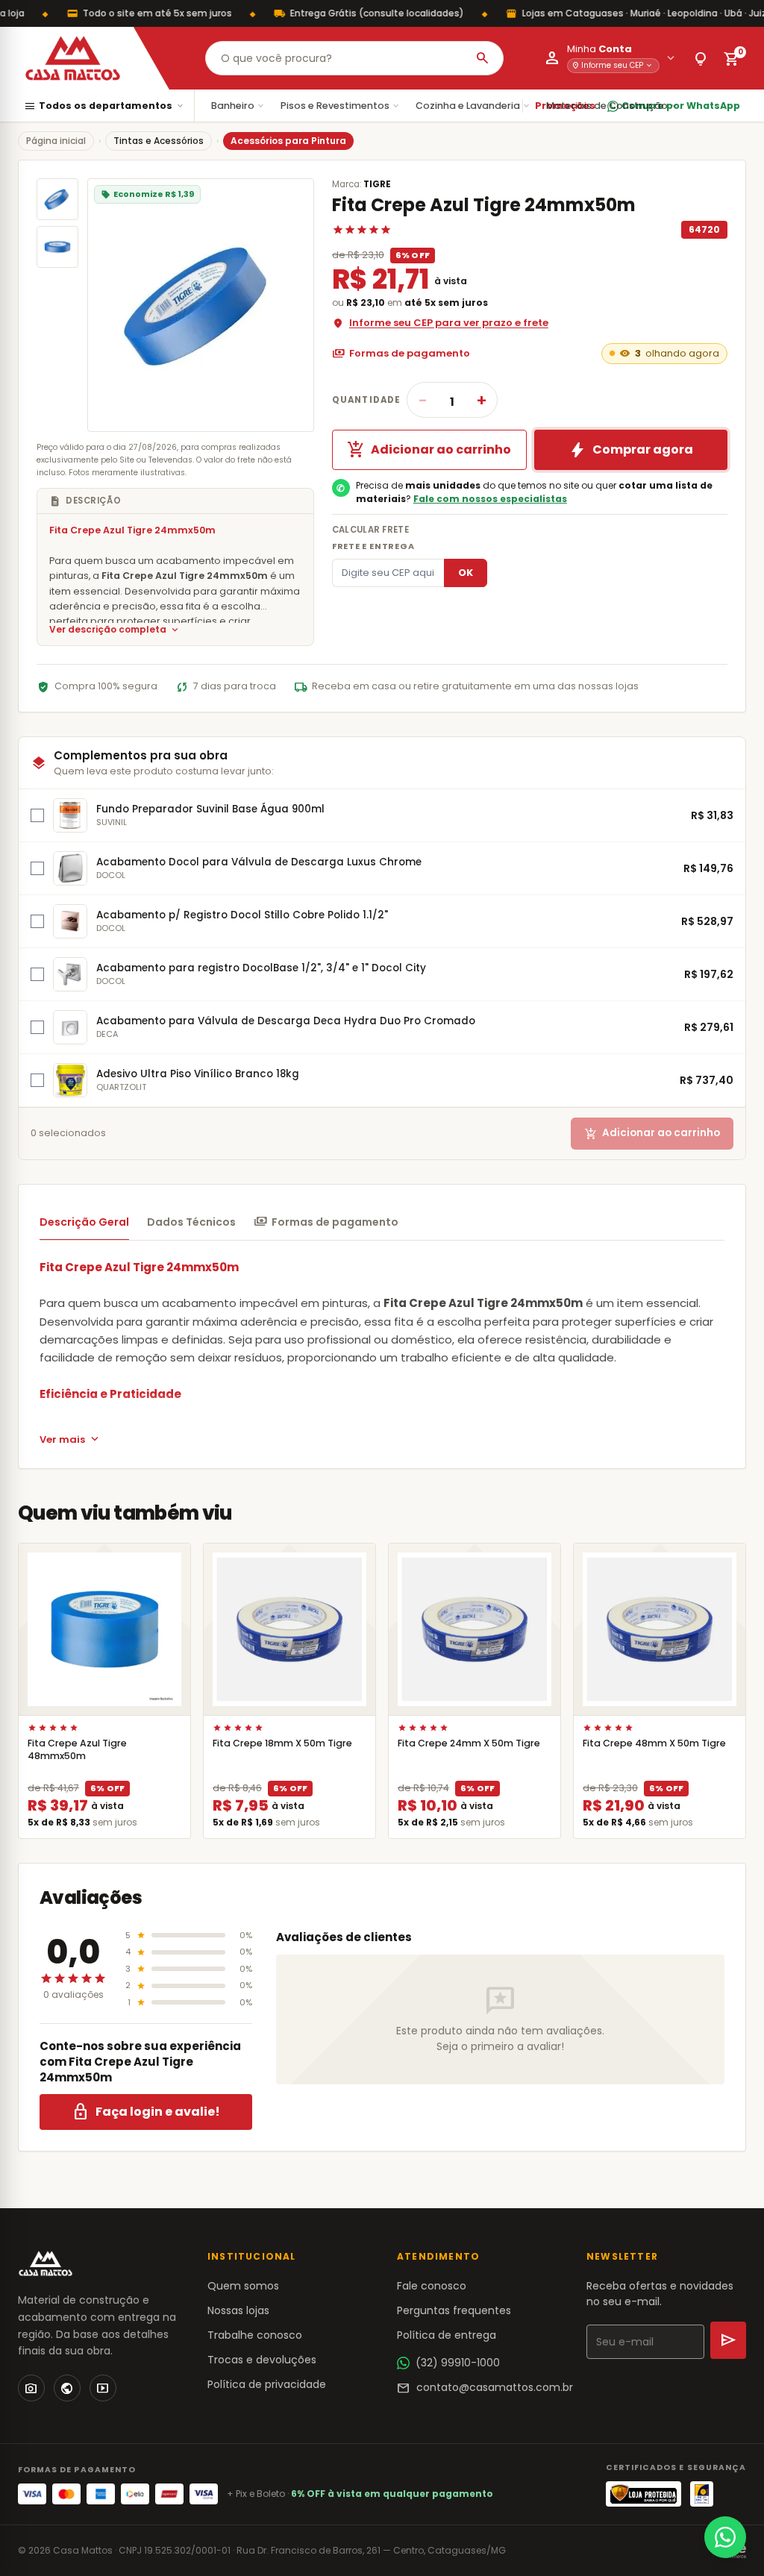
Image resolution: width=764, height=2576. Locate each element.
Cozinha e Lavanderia (473, 106)
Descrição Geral (84, 1222)
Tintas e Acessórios (159, 141)
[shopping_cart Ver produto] (104, 1629)
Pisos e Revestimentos (341, 106)
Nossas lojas (238, 2310)
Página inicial (56, 141)
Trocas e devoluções (262, 2360)
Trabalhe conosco (255, 2335)
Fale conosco (432, 2286)
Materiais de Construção (613, 106)
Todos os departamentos (104, 106)
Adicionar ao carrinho (429, 450)
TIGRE (377, 184)
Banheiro (238, 106)
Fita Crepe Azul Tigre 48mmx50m (77, 1749)
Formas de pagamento (401, 354)
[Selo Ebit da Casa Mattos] (702, 2494)
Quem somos (243, 2286)
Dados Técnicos (191, 1222)
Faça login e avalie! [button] (146, 2112)
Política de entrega (447, 2335)
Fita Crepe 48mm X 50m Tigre (654, 1743)
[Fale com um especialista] (725, 2537)
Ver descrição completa (115, 630)
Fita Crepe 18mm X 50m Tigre (282, 1743)
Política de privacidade (267, 2384)
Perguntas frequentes (454, 2310)
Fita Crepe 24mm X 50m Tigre (469, 1743)
